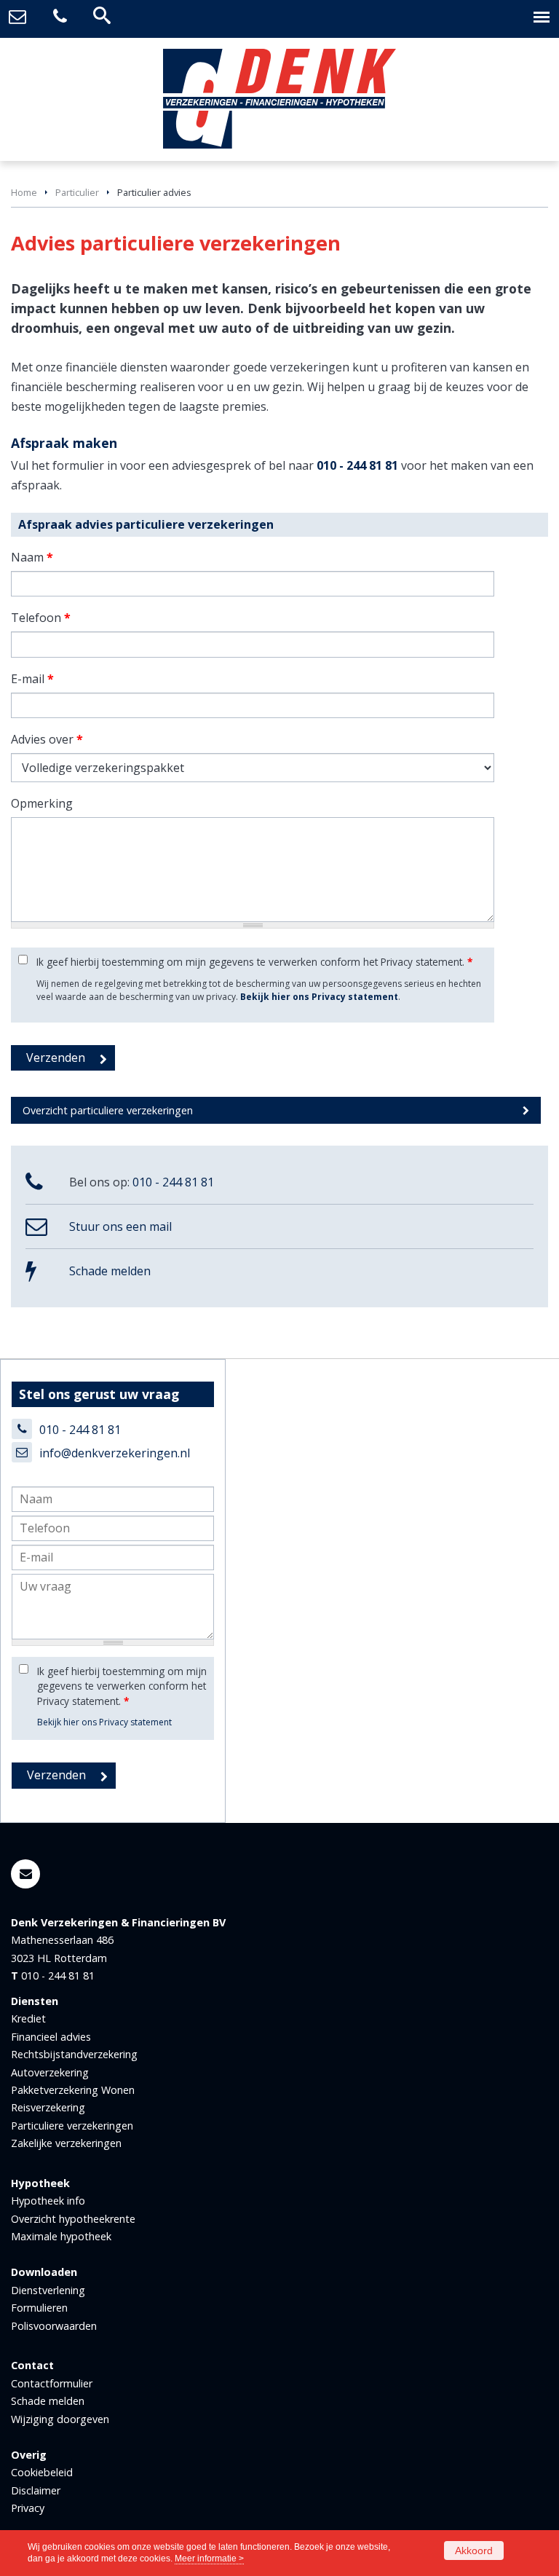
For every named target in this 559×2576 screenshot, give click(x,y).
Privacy (28, 2508)
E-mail (32, 679)
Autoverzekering (50, 2072)
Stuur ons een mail (120, 1226)
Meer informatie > (209, 2559)
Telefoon (41, 618)
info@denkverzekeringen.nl (115, 1453)
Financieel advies (51, 2037)
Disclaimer (36, 2490)
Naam (32, 557)
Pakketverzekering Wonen (73, 2090)
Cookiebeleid (42, 2472)
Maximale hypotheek (61, 2236)
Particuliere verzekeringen (72, 2126)
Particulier (77, 192)
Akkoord (474, 2551)
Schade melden (110, 1271)
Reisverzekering (48, 2107)
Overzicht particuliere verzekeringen (108, 1110)
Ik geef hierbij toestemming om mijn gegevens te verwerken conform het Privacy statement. (254, 962)
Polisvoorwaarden (54, 2326)
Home (24, 192)
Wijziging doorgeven (60, 2419)
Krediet (28, 2018)
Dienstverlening (48, 2290)
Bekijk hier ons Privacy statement (319, 997)
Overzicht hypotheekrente (73, 2219)
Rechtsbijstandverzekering (74, 2054)
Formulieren (39, 2308)
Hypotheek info (48, 2201)
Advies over (47, 739)
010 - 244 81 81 (357, 465)
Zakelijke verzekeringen (66, 2143)
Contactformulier (52, 2383)
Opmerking (42, 803)
